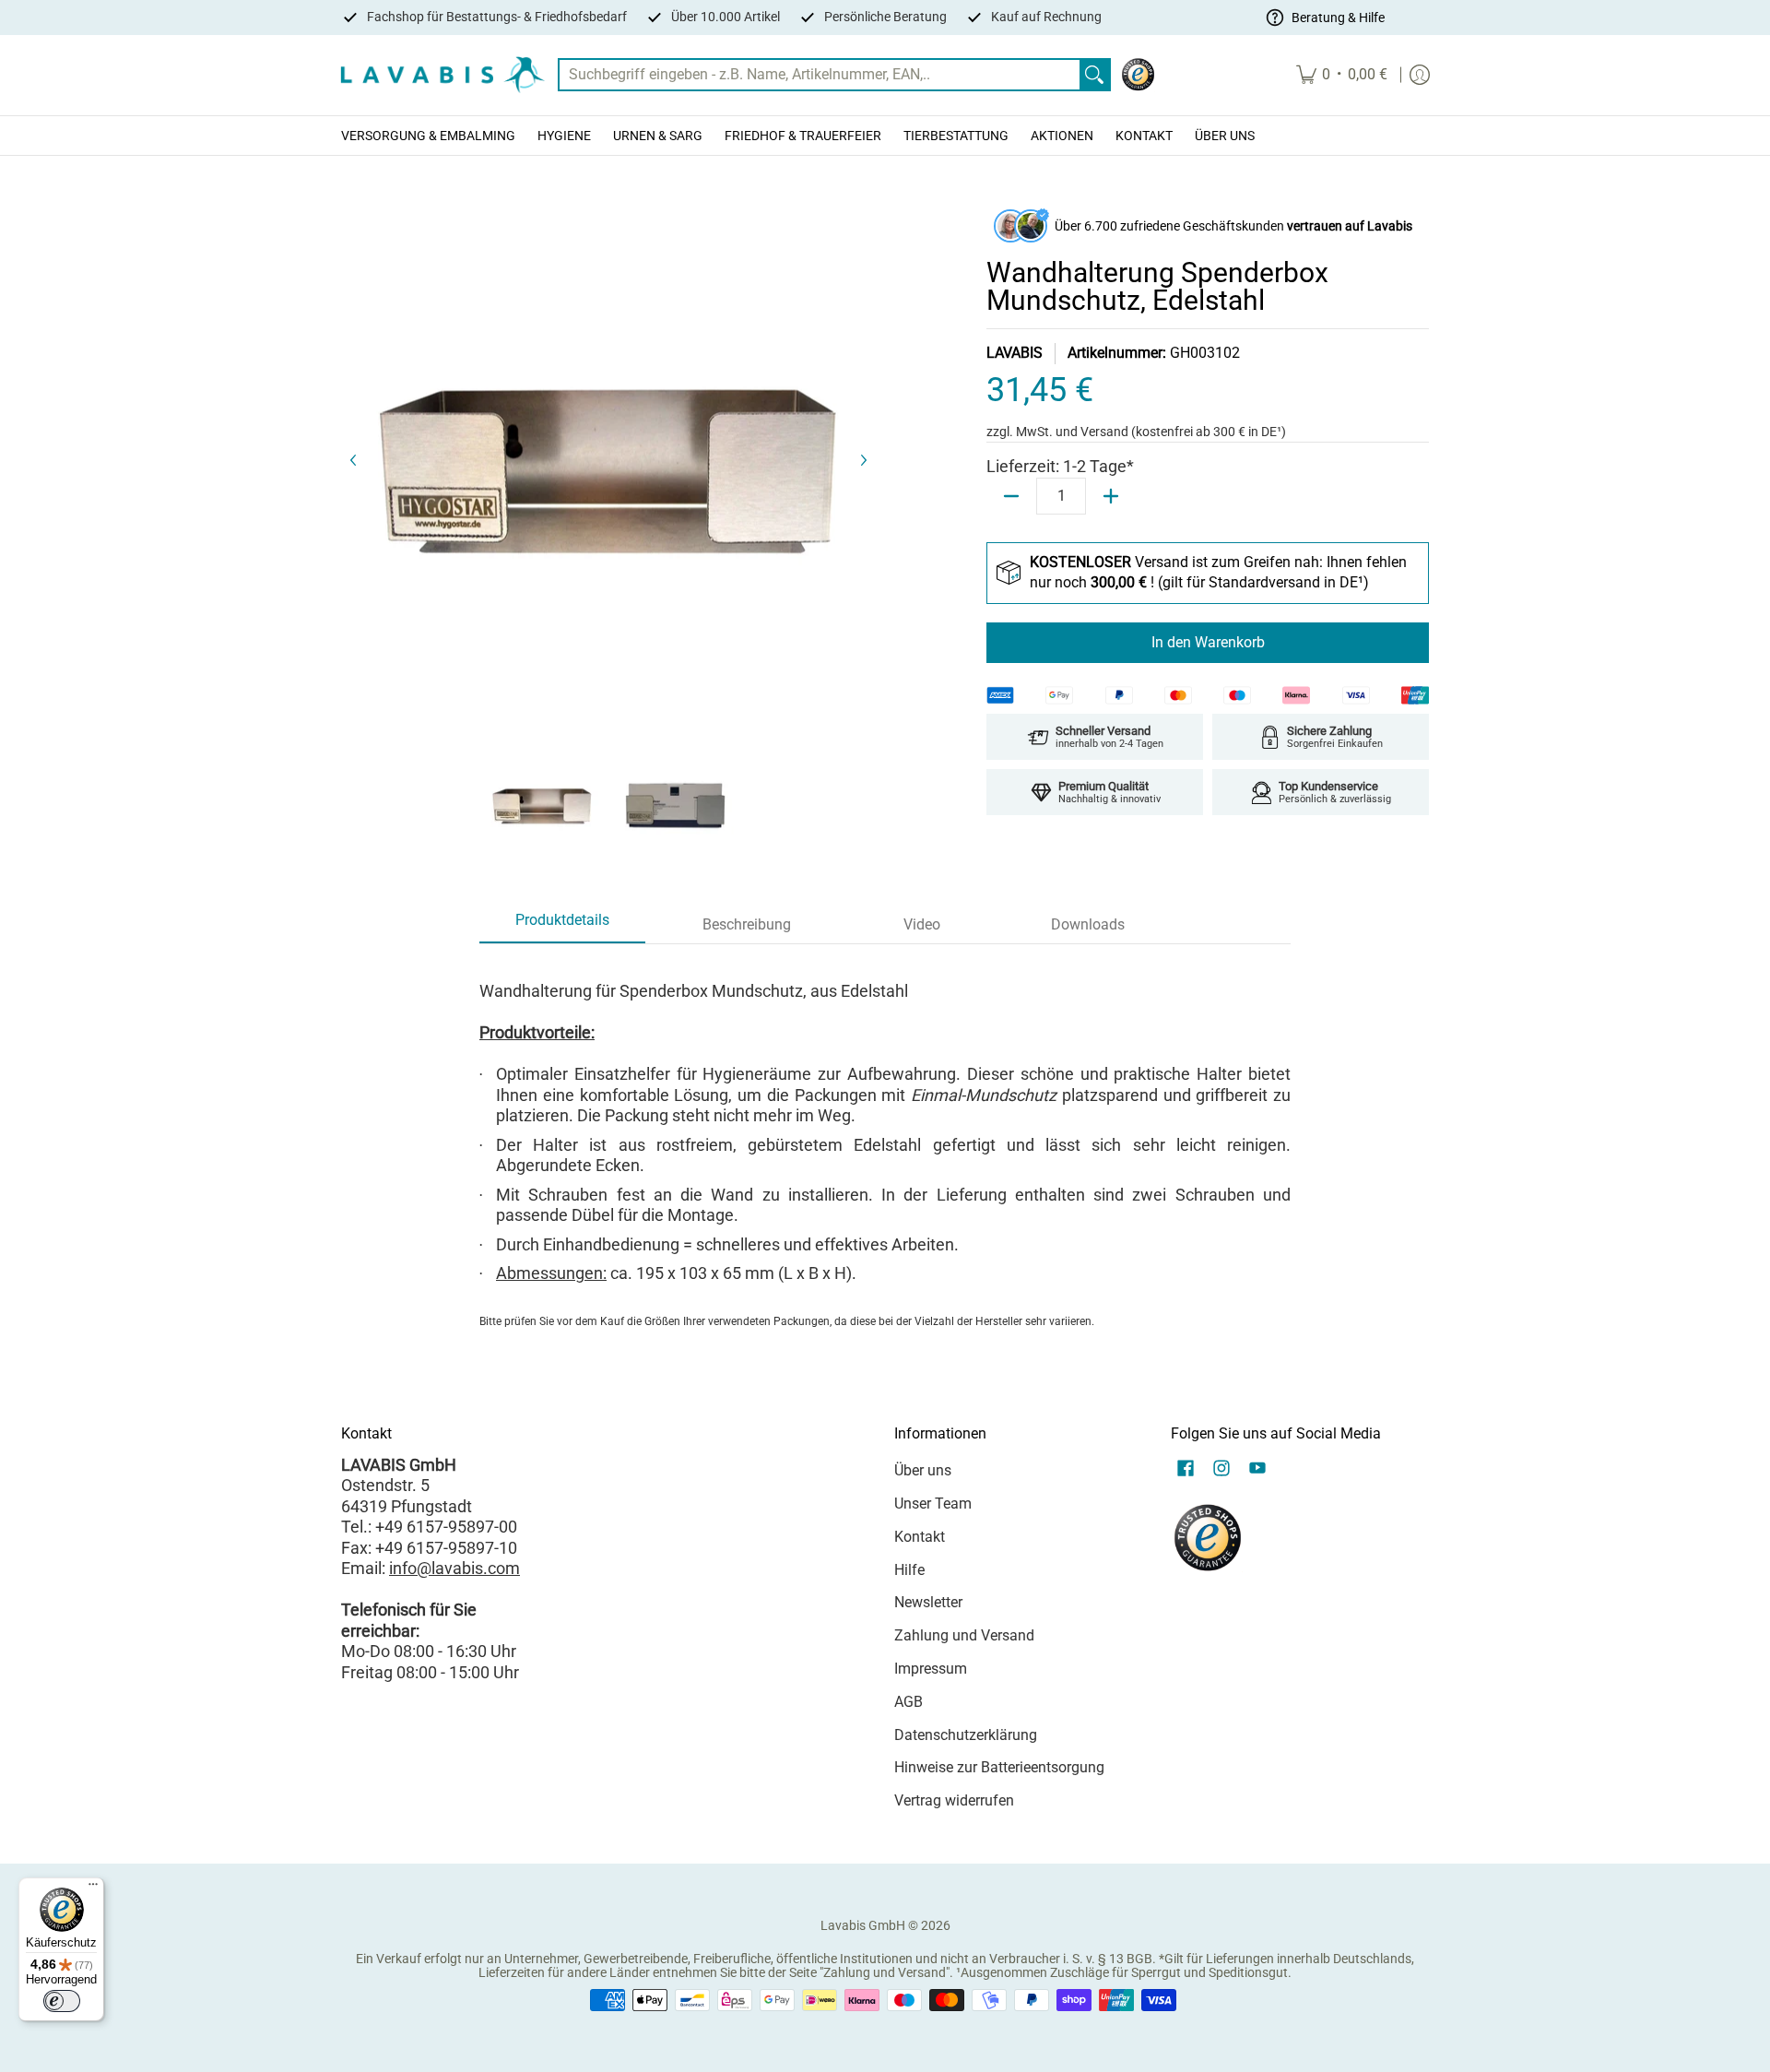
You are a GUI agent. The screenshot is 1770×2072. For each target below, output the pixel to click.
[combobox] (820, 75)
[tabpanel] (885, 1148)
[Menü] (93, 1888)
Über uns (923, 1470)
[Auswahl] (1111, 496)
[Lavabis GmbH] (442, 75)
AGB (909, 1702)
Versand (1106, 432)
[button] (1186, 1470)
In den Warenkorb (1208, 642)
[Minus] (1011, 496)
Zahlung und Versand (964, 1635)
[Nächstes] (863, 460)
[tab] (562, 926)
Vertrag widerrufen (954, 1800)
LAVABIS (1015, 353)
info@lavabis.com (454, 1568)
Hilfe (909, 1570)
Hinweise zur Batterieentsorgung (999, 1767)
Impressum (931, 1669)
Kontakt (920, 1537)
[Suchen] (1094, 75)
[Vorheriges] (354, 460)
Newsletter (928, 1602)
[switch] (62, 2001)
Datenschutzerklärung (966, 1735)
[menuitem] (1342, 75)
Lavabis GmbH (863, 1925)
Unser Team (933, 1504)
